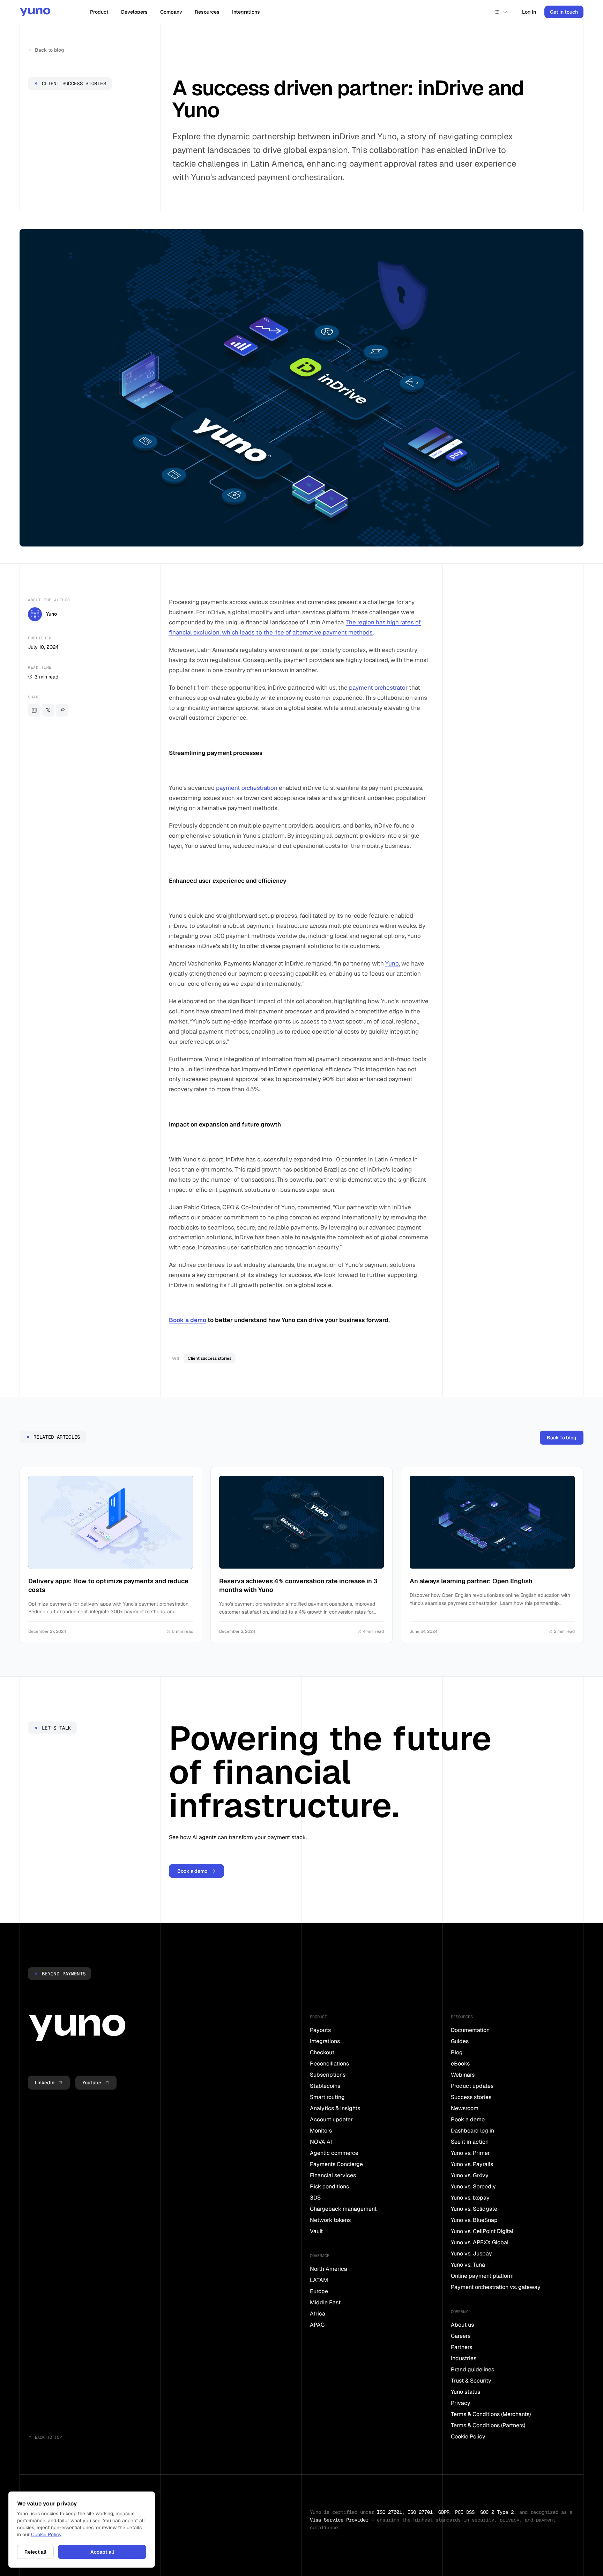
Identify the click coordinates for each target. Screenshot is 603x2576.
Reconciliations (329, 2064)
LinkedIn (45, 2083)
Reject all (35, 2552)
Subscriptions (328, 2075)
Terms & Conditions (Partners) (488, 2425)
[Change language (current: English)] (501, 12)
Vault (316, 2231)
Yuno (392, 963)
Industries (464, 2358)
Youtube (92, 2083)
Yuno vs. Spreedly (473, 2186)
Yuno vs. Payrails (472, 2164)
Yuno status (466, 2392)
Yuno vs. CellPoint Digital (482, 2231)
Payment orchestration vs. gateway (496, 2287)
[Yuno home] (35, 12)
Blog (457, 2052)
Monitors (321, 2131)
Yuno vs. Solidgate (474, 2209)
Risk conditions (329, 2186)
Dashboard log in (472, 2131)
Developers (134, 12)
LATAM (319, 2280)
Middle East (325, 2302)
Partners (461, 2347)
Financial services (333, 2175)
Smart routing (327, 2097)
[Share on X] (48, 710)
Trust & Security (471, 2381)
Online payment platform (482, 2276)
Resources (207, 12)
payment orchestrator (378, 688)
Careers (461, 2336)
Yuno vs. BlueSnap (474, 2220)
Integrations (246, 12)
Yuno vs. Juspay (471, 2254)
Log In (529, 12)
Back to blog (49, 50)
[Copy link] (62, 710)
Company (171, 12)
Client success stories (210, 1358)
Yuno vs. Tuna (468, 2265)
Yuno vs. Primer (470, 2153)
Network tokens (330, 2220)
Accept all (102, 2552)
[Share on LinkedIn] (34, 710)
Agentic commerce (334, 2153)
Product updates (472, 2086)
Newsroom (465, 2108)
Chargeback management (343, 2209)
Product (99, 12)
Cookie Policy (468, 2436)
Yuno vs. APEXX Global (480, 2242)
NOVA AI (321, 2142)
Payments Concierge (336, 2164)
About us (462, 2325)
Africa (318, 2314)
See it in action (470, 2142)
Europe (319, 2291)
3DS (315, 2198)
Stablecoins (325, 2086)
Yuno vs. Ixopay (470, 2198)
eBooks (460, 2064)
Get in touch (564, 12)
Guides (460, 2041)
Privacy (461, 2403)
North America (329, 2269)
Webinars (463, 2075)
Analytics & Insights (335, 2108)
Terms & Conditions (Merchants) (491, 2414)
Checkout (322, 2052)
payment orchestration (246, 788)
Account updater (331, 2119)
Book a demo (188, 1320)
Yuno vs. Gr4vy (470, 2175)
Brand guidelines (472, 2369)
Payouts (320, 2030)
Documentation (470, 2030)
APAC (317, 2325)
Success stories (471, 2097)
